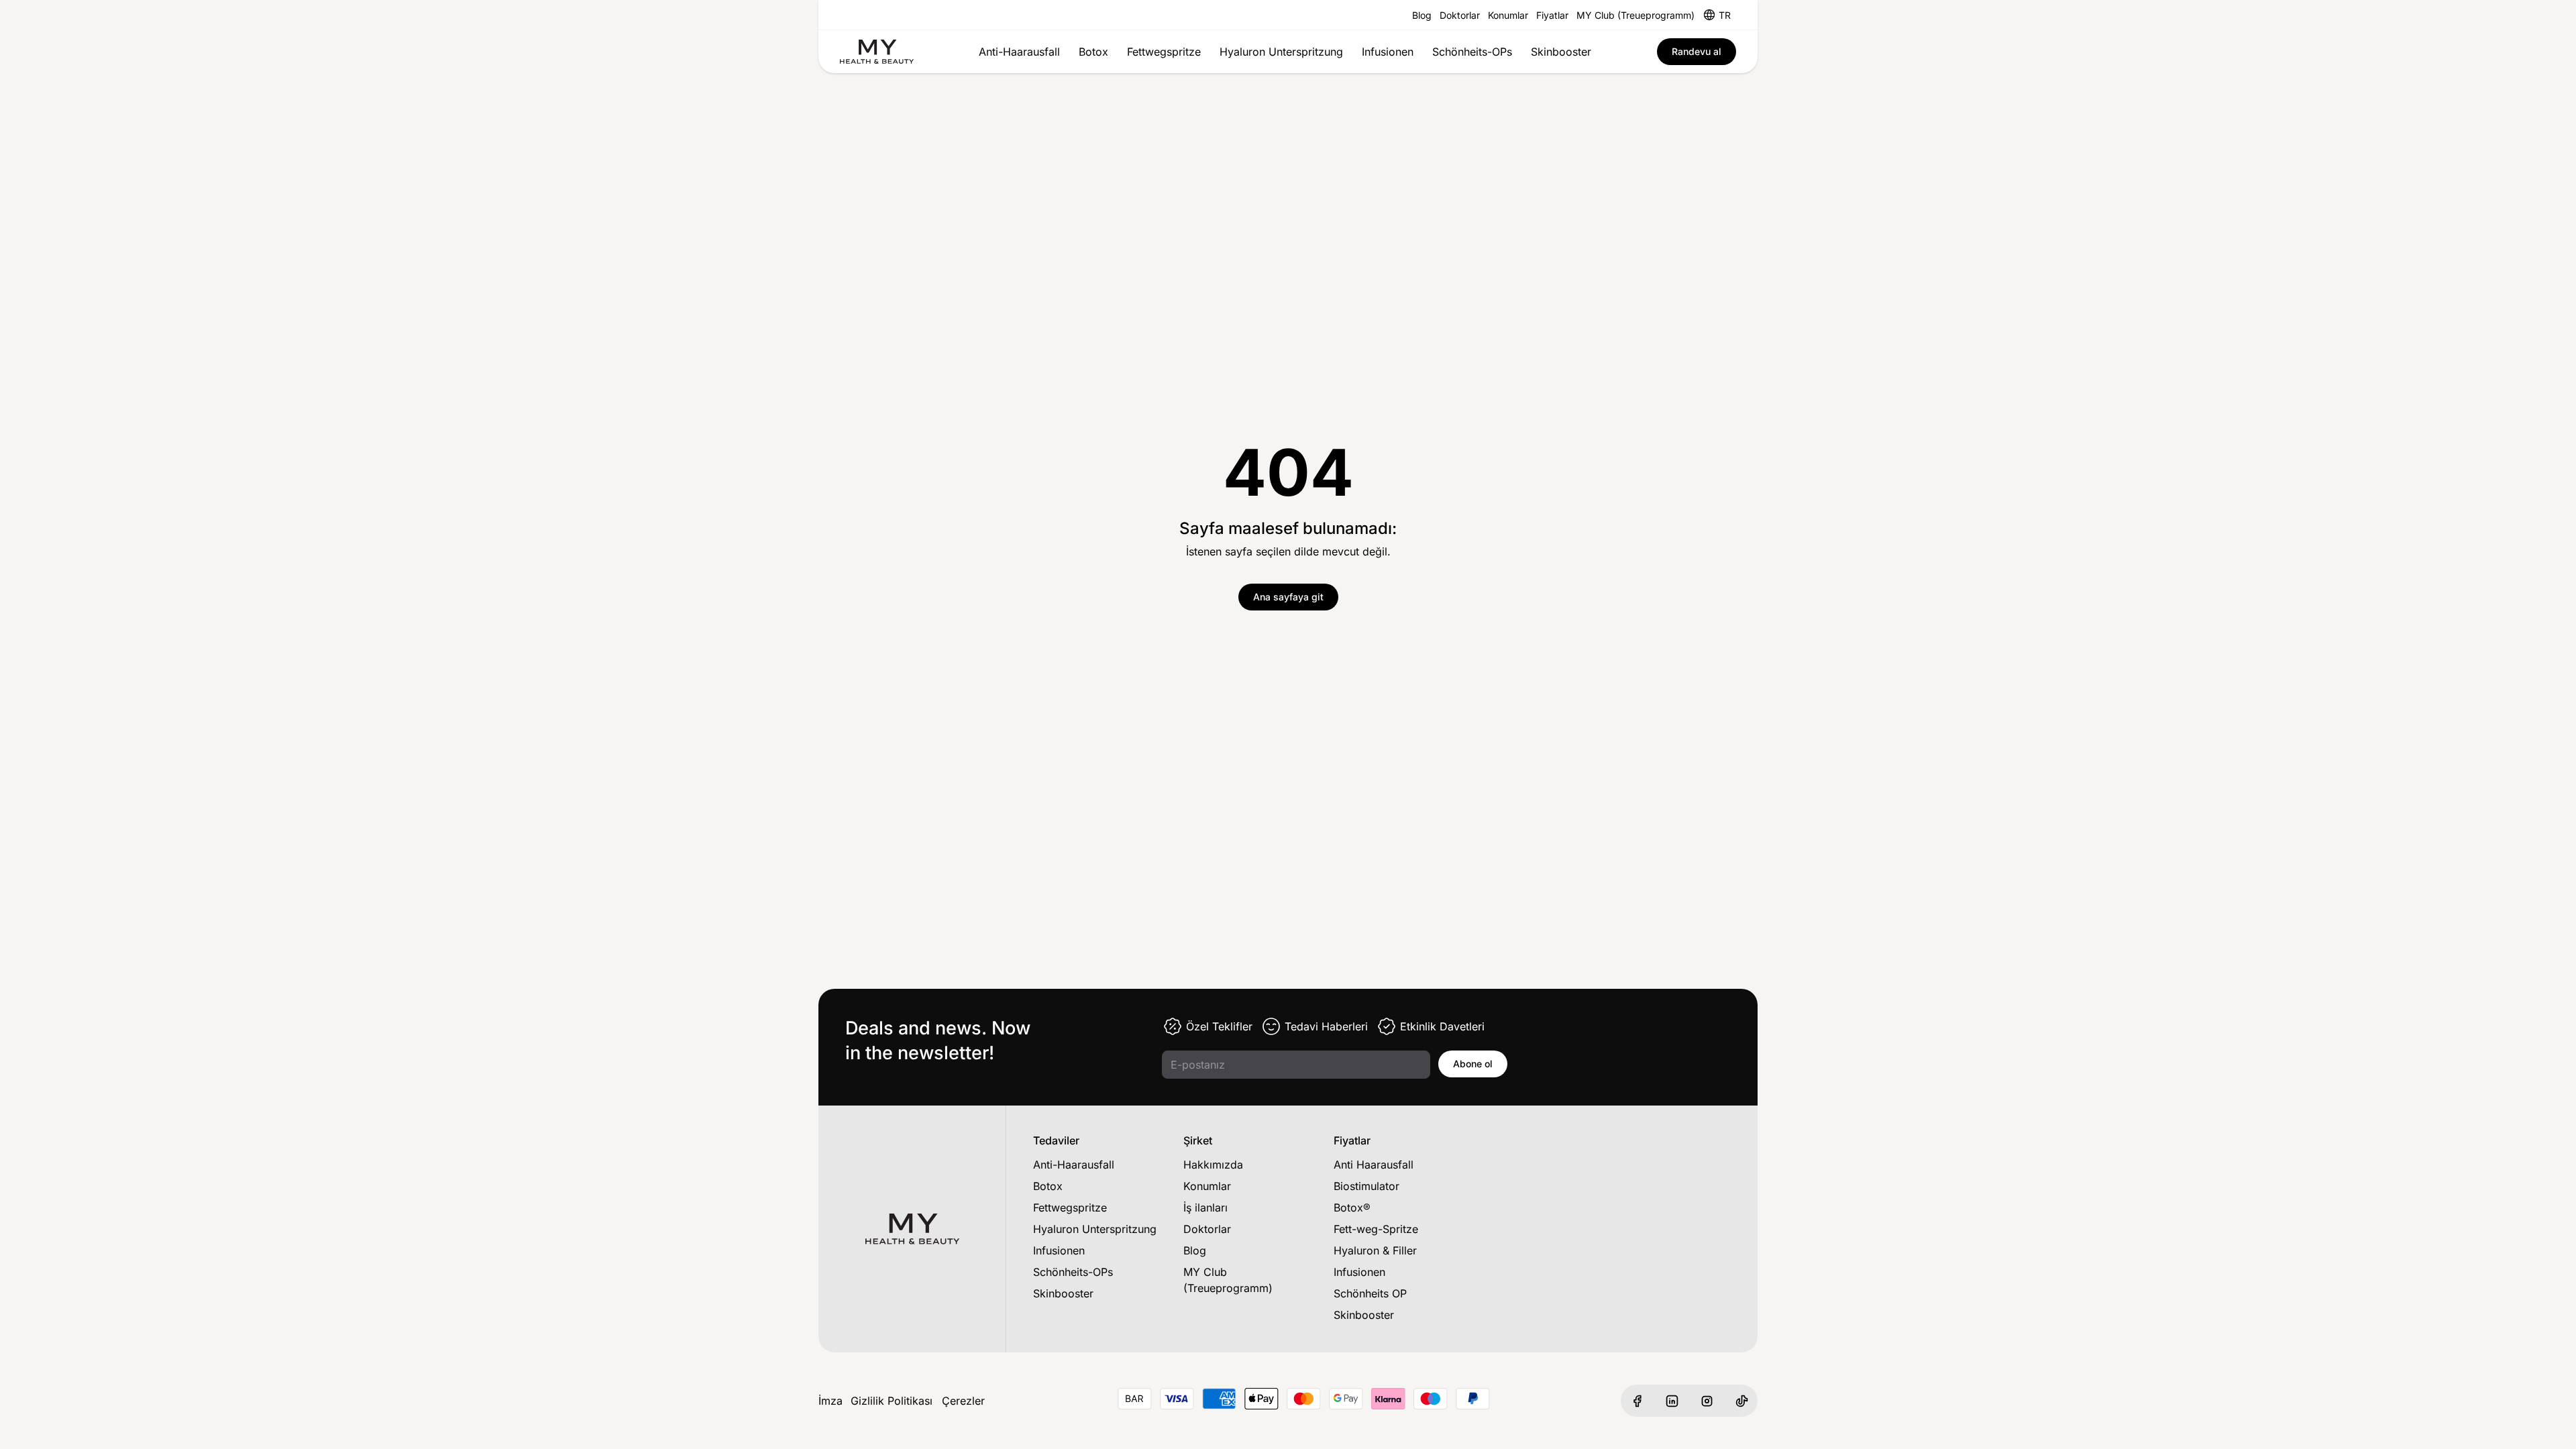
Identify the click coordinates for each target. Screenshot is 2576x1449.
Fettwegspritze (1164, 52)
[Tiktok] (1741, 1401)
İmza (830, 1401)
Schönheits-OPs (1472, 52)
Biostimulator (1366, 1186)
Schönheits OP (1370, 1293)
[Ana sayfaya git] (877, 52)
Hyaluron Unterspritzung (1281, 52)
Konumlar (1508, 15)
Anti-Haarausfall (1019, 52)
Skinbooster (1561, 52)
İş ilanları (1205, 1207)
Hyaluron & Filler (1375, 1250)
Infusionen (1388, 52)
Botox (1093, 52)
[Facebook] (1637, 1401)
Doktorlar (1460, 15)
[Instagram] (1707, 1401)
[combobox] (1725, 15)
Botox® (1352, 1207)
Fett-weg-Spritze (1376, 1229)
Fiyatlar (1552, 15)
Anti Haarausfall (1374, 1165)
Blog (1422, 15)
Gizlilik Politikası (892, 1401)
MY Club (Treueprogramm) (1635, 15)
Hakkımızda (1213, 1165)
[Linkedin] (1672, 1401)
